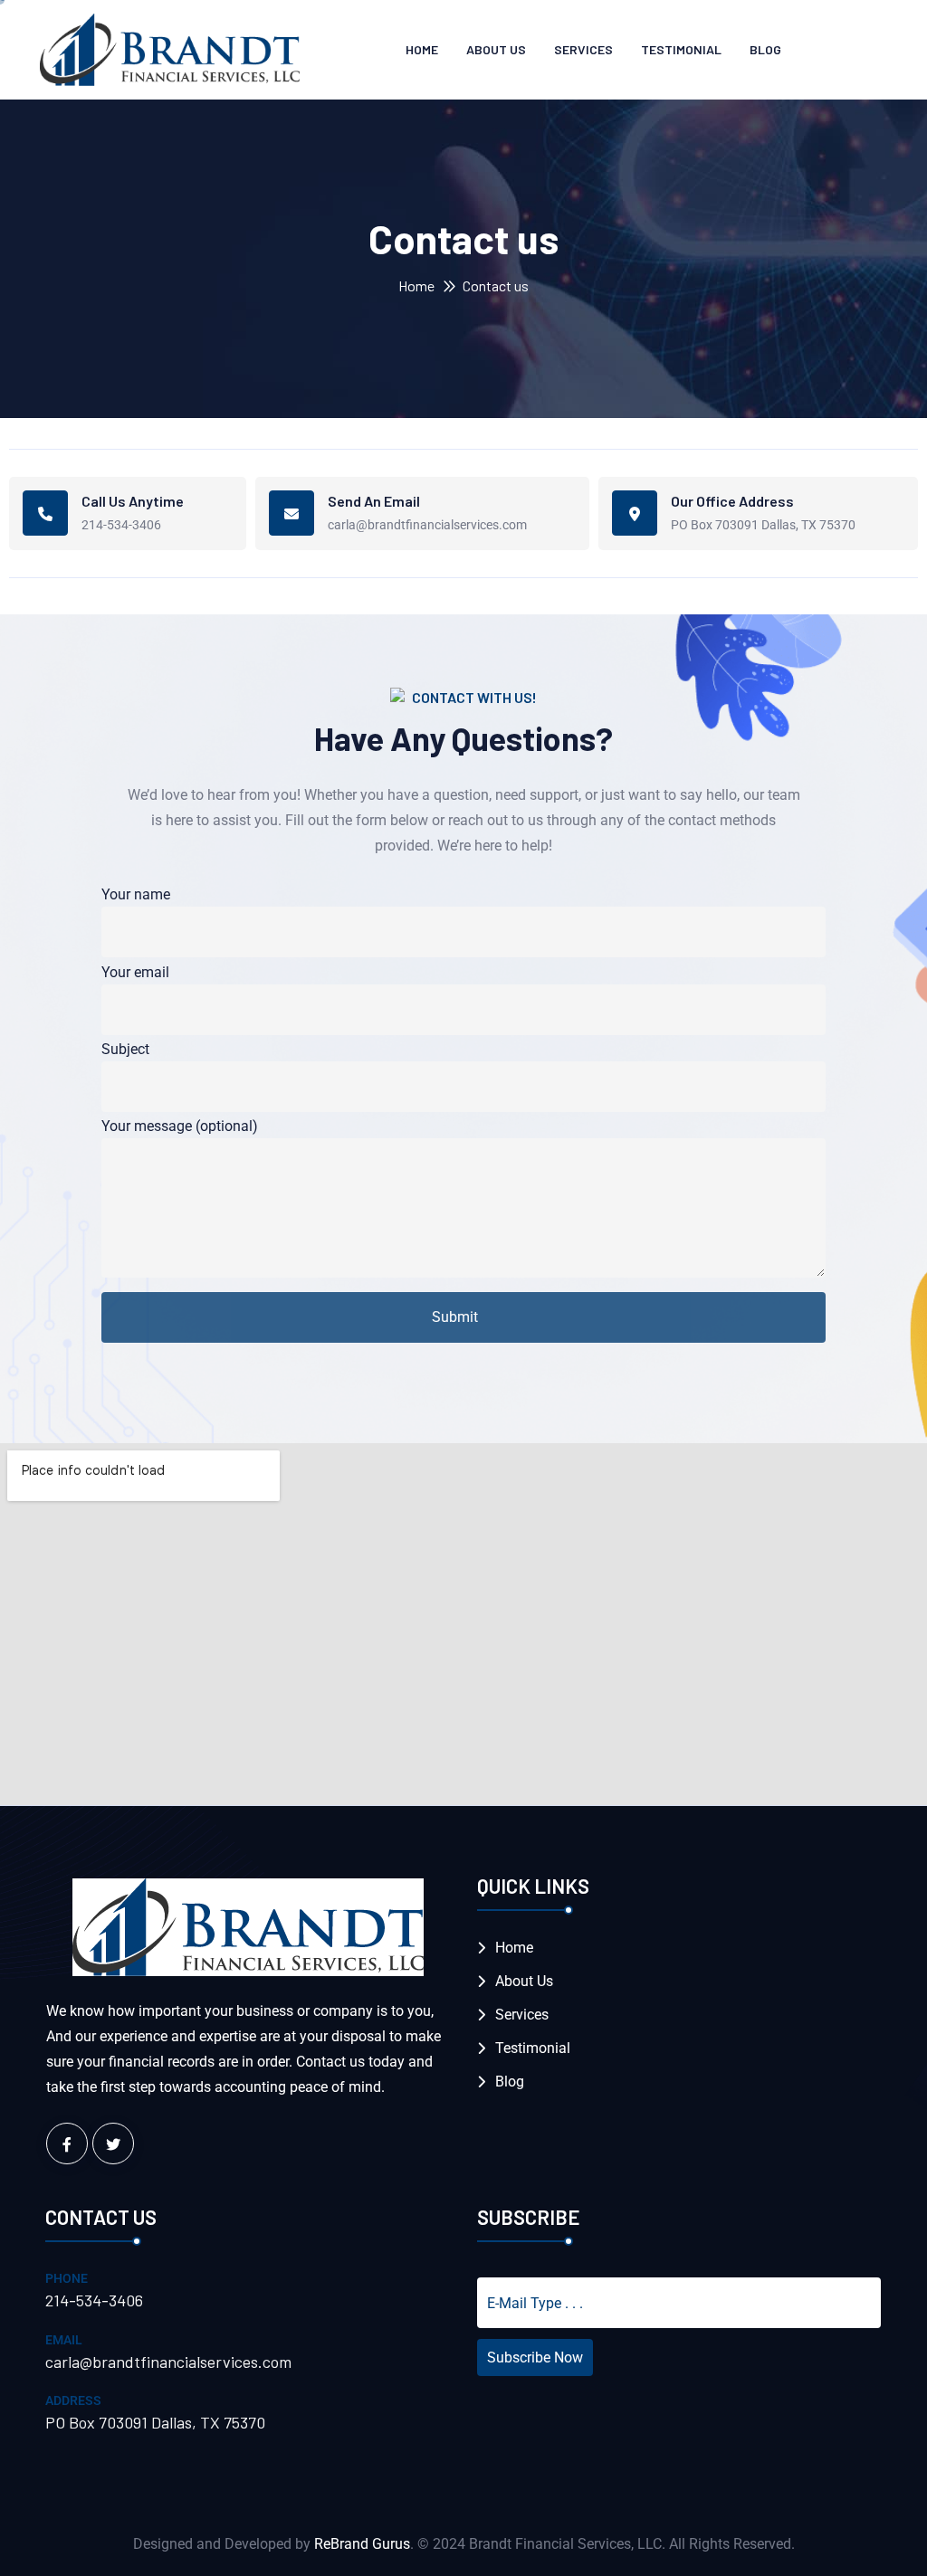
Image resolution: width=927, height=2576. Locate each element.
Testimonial (681, 49)
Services (583, 49)
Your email (135, 972)
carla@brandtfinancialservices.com (427, 525)
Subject (125, 1049)
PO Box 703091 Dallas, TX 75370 (763, 525)
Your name (136, 894)
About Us (496, 49)
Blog (765, 49)
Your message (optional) (180, 1126)
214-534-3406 (121, 525)
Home (422, 49)
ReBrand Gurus (362, 2544)
